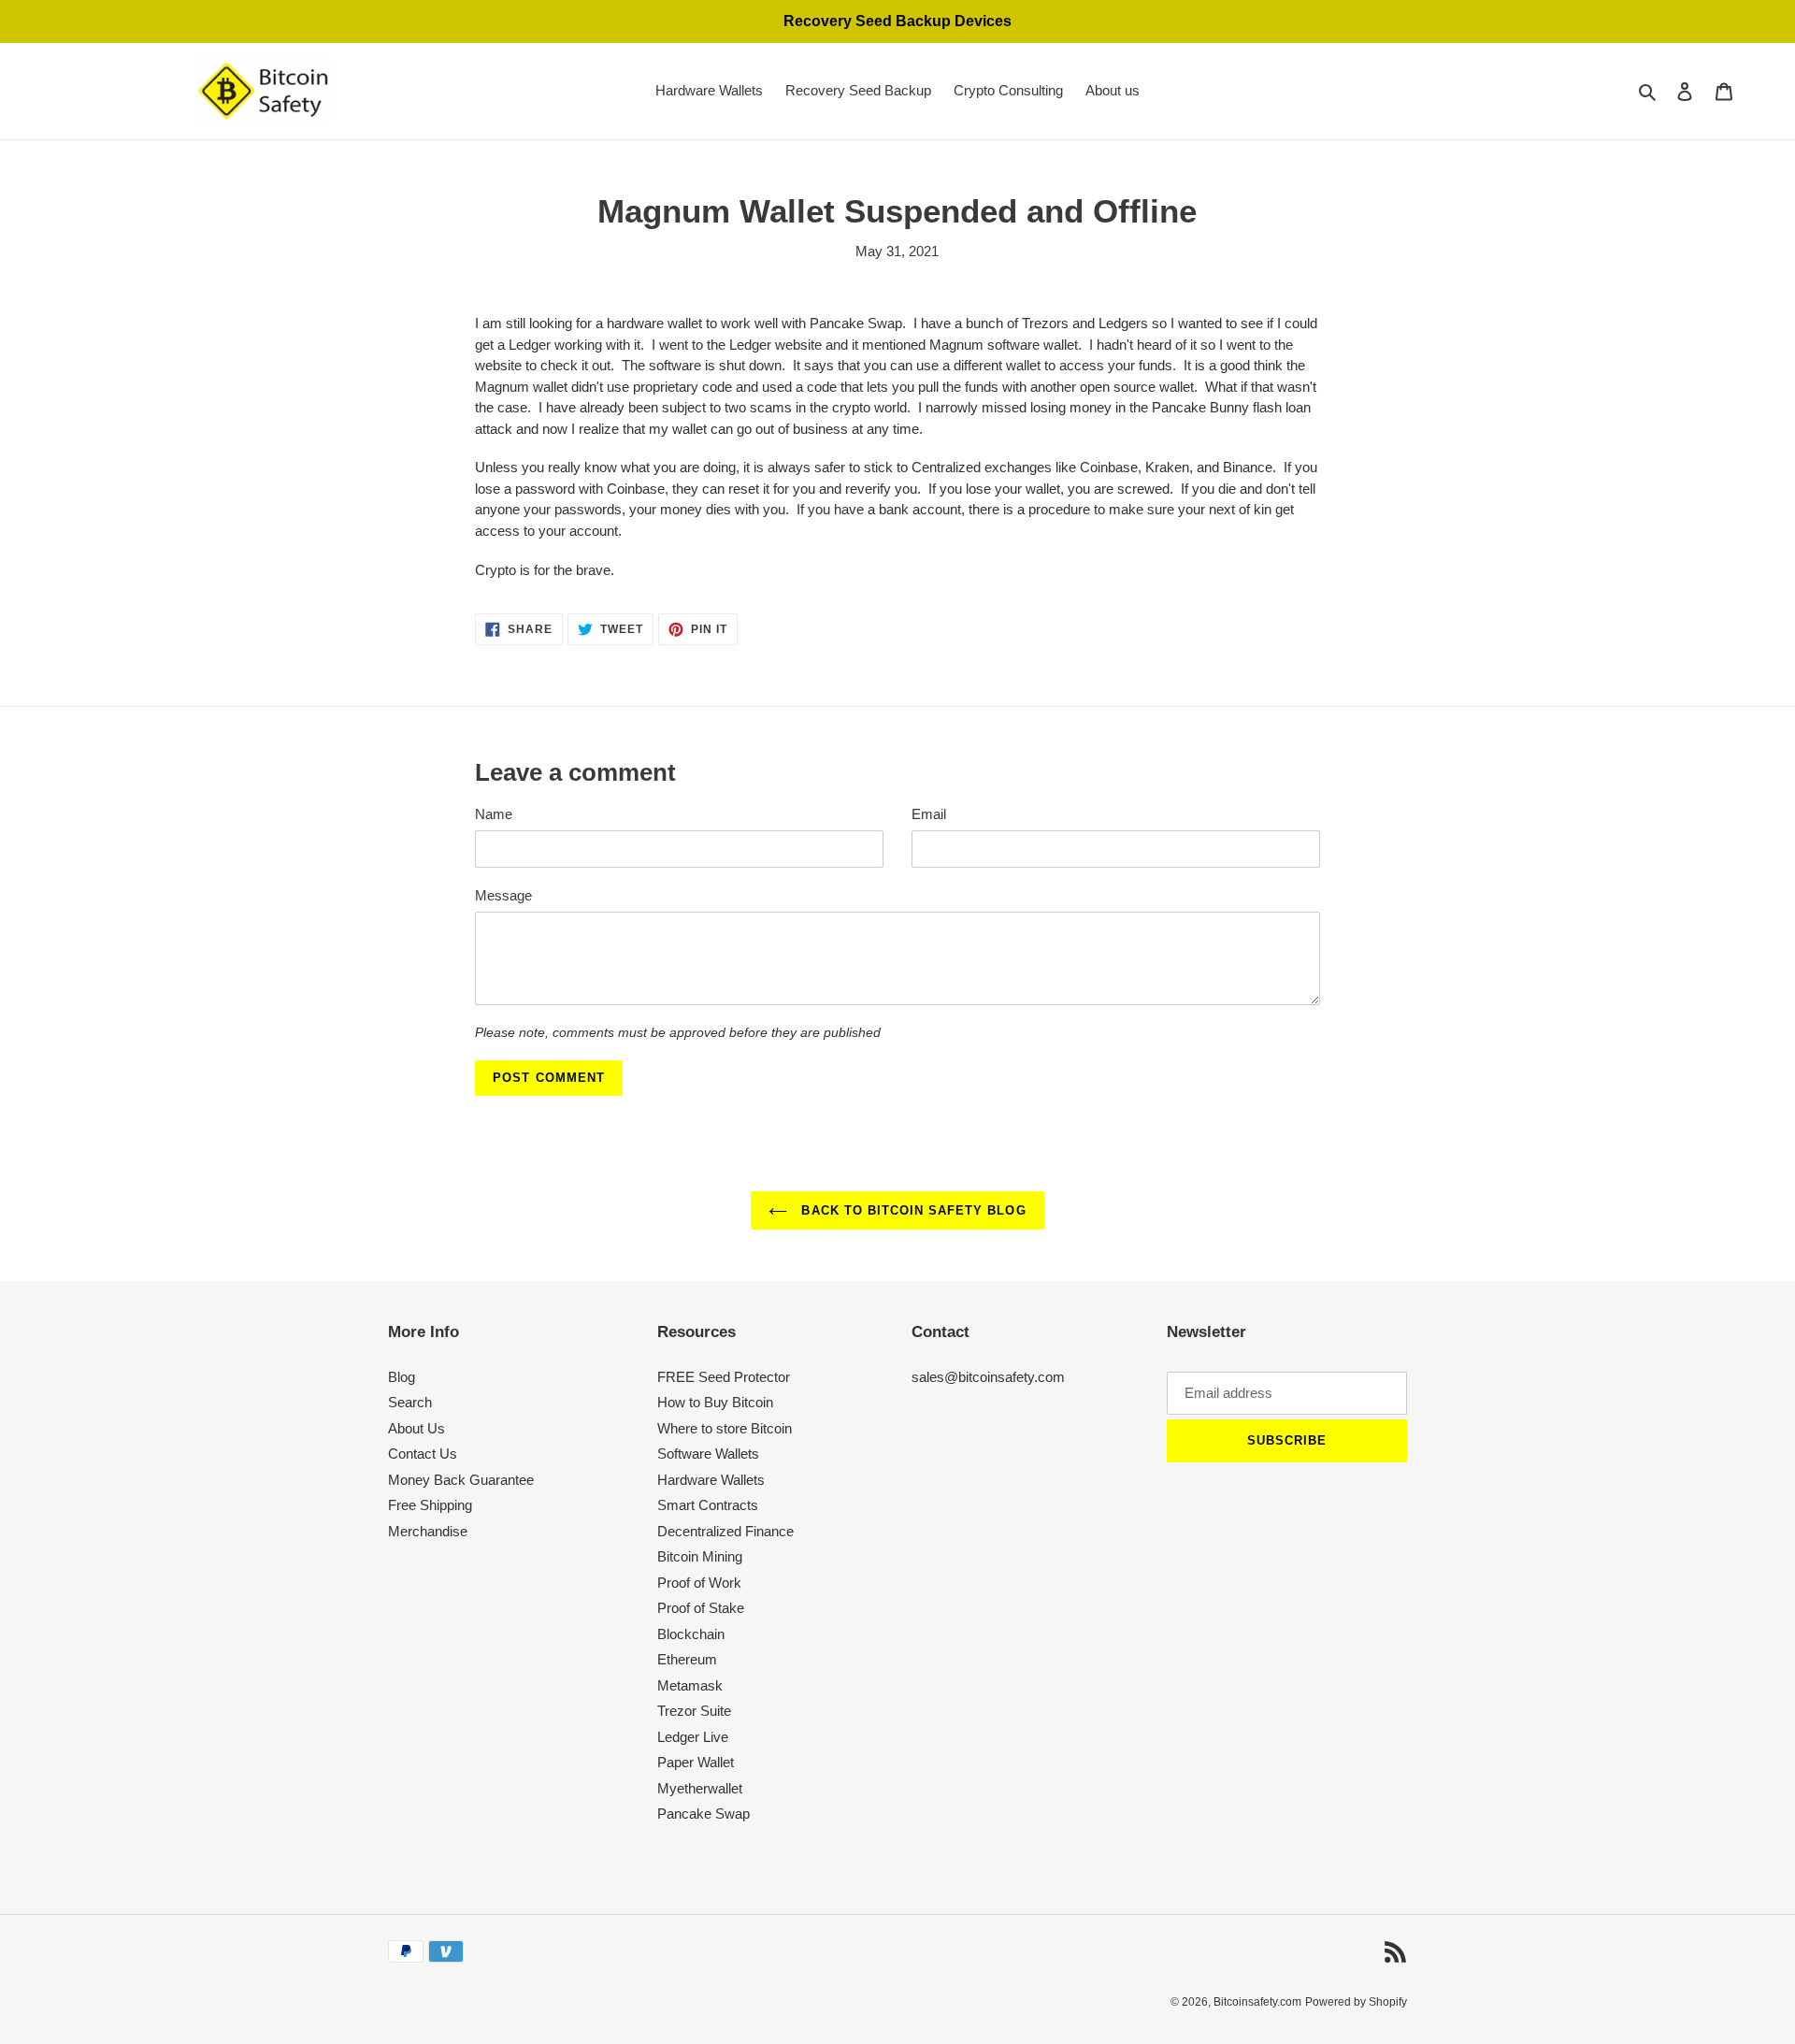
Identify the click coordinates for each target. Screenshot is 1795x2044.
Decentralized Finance (725, 1531)
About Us (416, 1428)
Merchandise (428, 1531)
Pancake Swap (704, 1814)
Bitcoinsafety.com (1257, 2002)
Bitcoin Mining (700, 1556)
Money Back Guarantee (461, 1480)
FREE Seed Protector (724, 1377)
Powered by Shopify (1356, 2002)
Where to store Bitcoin (725, 1428)
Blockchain (691, 1634)
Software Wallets (708, 1454)
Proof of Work (699, 1583)
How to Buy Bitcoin (715, 1402)
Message (503, 895)
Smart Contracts (708, 1505)
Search (410, 1402)
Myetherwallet (700, 1788)
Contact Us (423, 1454)
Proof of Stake (701, 1608)
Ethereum (687, 1659)
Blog (402, 1377)
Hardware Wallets (711, 1480)
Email (929, 814)
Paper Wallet (696, 1762)
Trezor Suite (694, 1711)
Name (494, 814)
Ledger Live (693, 1737)
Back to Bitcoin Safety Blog (911, 1210)
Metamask (690, 1685)
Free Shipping (430, 1505)
